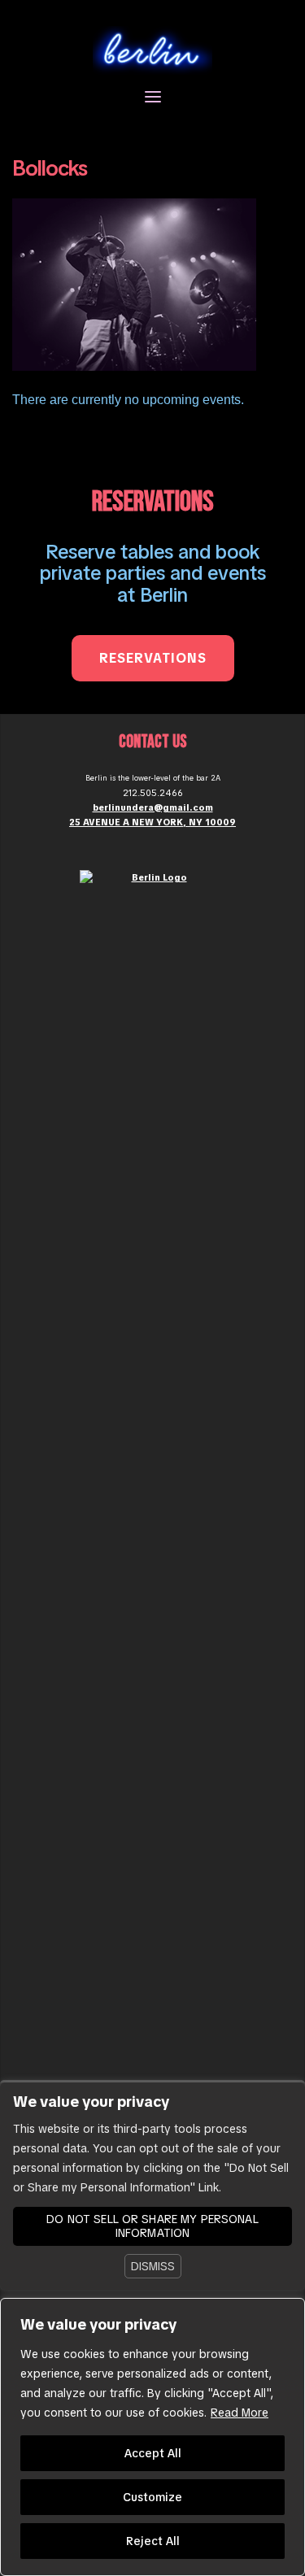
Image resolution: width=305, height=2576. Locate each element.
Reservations (153, 658)
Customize (152, 2497)
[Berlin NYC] (153, 49)
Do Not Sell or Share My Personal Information (152, 2226)
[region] (152, 2437)
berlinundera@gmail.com (153, 807)
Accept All (153, 2453)
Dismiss (153, 2266)
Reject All (153, 2541)
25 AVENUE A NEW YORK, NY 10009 (152, 822)
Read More (240, 2413)
